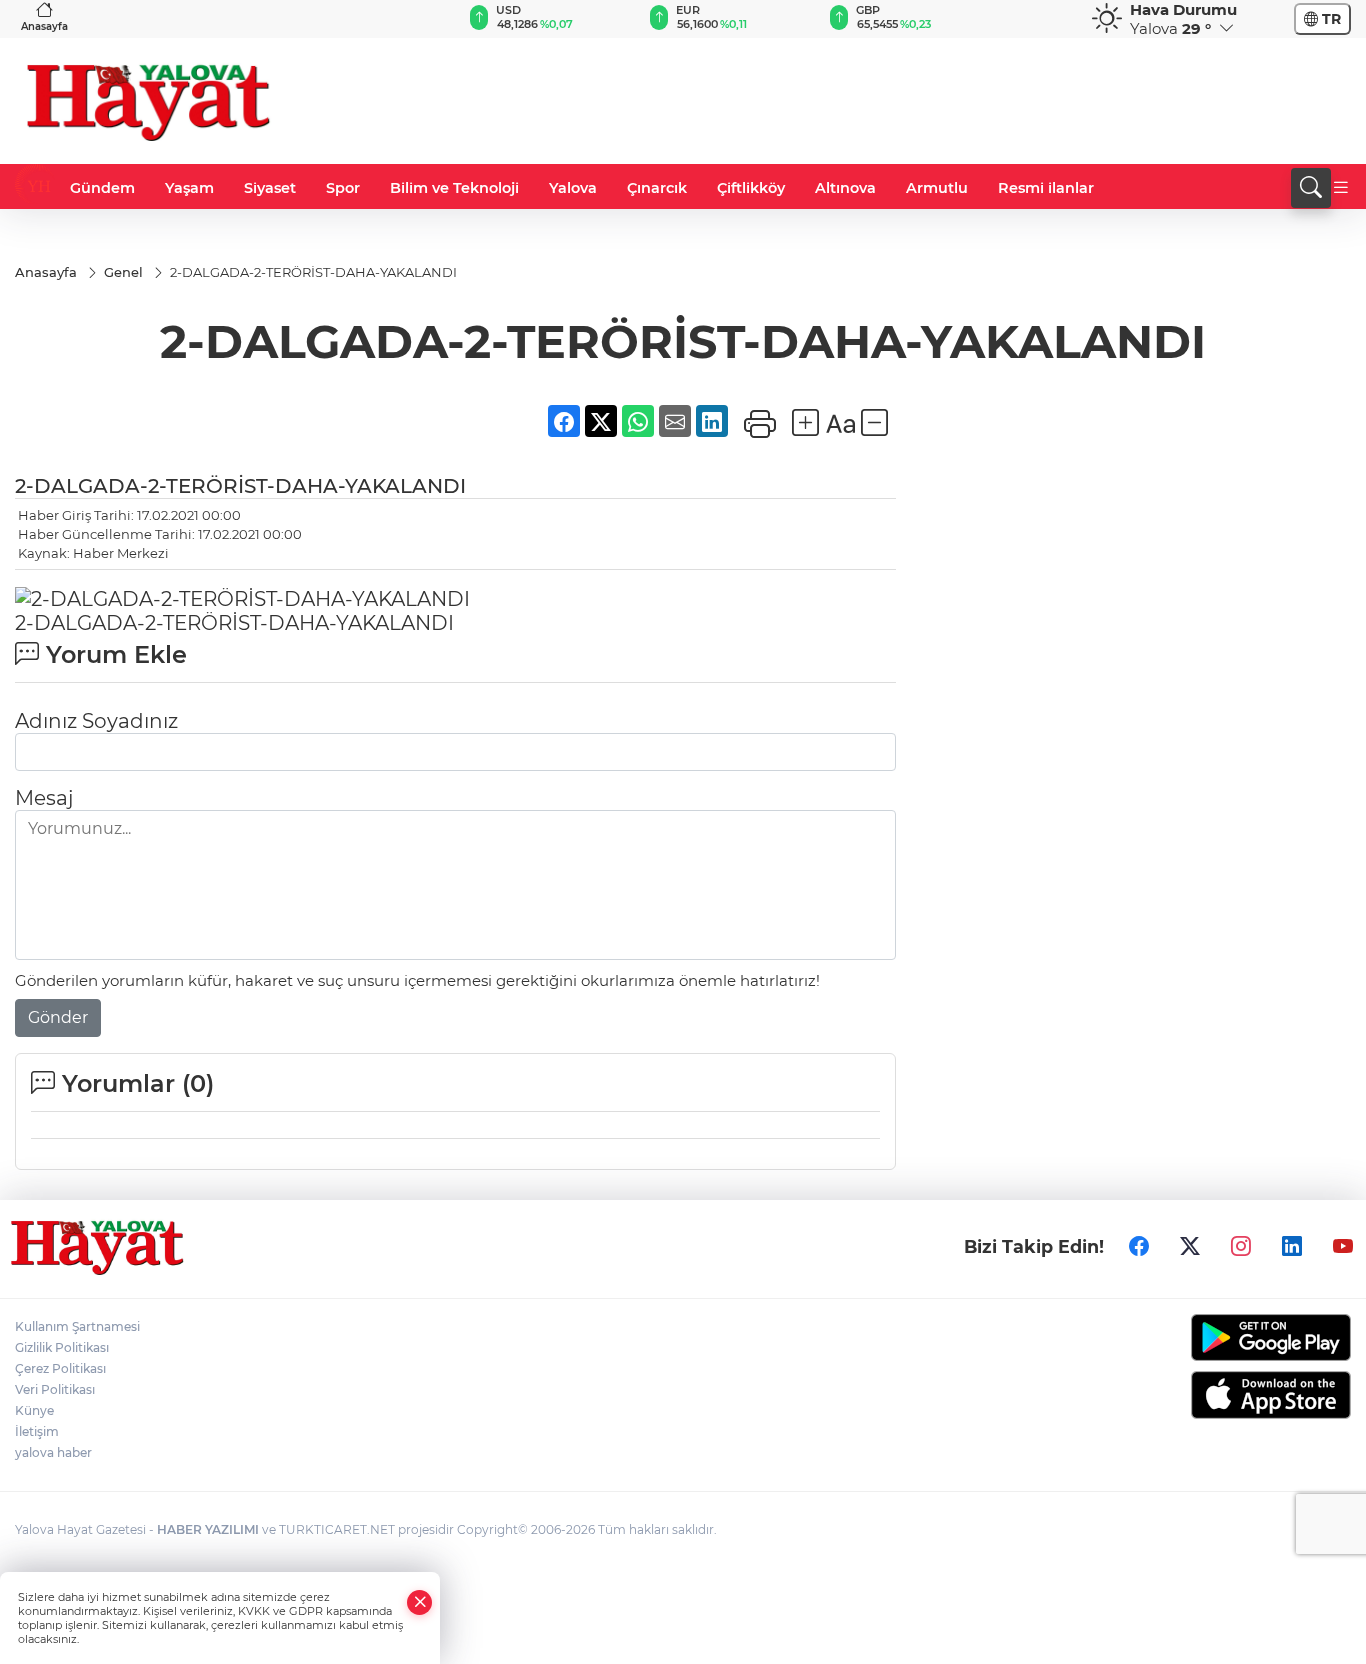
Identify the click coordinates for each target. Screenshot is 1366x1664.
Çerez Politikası (60, 1368)
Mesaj (44, 798)
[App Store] (1196, 1395)
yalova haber (53, 1452)
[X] (1190, 1246)
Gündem (102, 188)
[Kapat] (420, 1602)
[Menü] (1341, 188)
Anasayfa (44, 26)
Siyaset (270, 188)
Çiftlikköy (751, 188)
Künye (34, 1410)
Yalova (573, 188)
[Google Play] (1196, 1337)
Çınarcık (657, 188)
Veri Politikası (55, 1389)
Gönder (58, 1017)
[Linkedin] (1292, 1246)
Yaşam (189, 188)
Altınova (845, 188)
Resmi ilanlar (1046, 188)
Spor (343, 188)
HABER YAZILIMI (208, 1529)
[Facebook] (1139, 1246)
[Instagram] (1241, 1246)
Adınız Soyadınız (96, 721)
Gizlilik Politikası (62, 1347)
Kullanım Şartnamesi (77, 1326)
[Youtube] (1343, 1246)
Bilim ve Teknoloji (454, 188)
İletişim (37, 1431)
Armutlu (937, 188)
